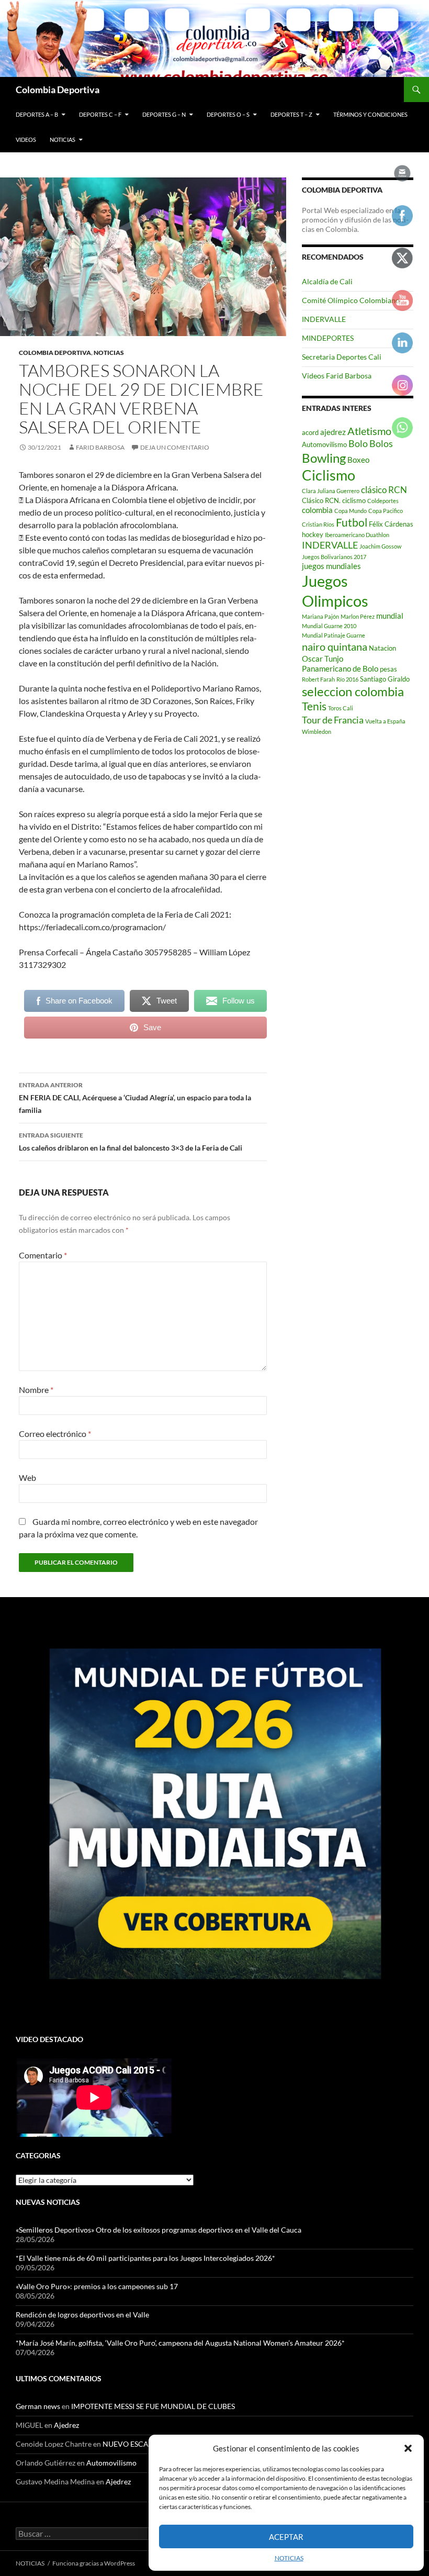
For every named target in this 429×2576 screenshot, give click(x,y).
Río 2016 (347, 679)
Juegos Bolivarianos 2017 (334, 557)
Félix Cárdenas (391, 524)
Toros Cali (341, 708)
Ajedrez (66, 2425)
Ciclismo (329, 475)
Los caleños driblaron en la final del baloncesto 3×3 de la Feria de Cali (131, 1142)
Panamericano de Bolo (340, 668)
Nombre (36, 1390)
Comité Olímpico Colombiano (351, 300)
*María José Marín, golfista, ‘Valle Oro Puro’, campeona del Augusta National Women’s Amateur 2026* (180, 2343)
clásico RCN (384, 490)
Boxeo (358, 460)
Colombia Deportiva (58, 90)
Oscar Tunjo (323, 659)
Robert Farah (318, 679)
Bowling (324, 458)
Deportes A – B (37, 114)
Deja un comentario (175, 447)
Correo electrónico (55, 1434)
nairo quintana (335, 646)
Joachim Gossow (380, 546)
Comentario (43, 1255)
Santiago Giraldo (385, 679)
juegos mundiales (331, 566)
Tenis (314, 706)
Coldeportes (383, 501)
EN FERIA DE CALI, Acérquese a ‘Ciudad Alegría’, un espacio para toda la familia (135, 1098)
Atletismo (369, 431)
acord (310, 432)
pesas (388, 669)
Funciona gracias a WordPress (94, 2563)
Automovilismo (324, 444)
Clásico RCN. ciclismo (334, 500)
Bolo (358, 443)
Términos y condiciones (370, 114)
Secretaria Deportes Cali (342, 357)
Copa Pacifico (386, 511)
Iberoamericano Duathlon (357, 535)
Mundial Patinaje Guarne (334, 635)
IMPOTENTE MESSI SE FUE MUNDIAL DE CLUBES (153, 2406)
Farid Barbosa (100, 447)
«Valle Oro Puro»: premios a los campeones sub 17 (97, 2286)
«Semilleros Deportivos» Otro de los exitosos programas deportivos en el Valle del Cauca (159, 2230)
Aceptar (286, 2537)
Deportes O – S (228, 114)
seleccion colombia (353, 692)
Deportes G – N (164, 114)
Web (27, 1477)
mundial (390, 616)
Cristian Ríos (318, 524)
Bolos (381, 443)
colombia (317, 510)
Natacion (382, 648)
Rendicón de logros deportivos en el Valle (82, 2315)
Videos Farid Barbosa (337, 376)
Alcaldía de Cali (327, 281)
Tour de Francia (333, 720)
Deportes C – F (100, 114)
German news (38, 2406)
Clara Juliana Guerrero (331, 491)
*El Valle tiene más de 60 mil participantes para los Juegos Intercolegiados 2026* (146, 2258)
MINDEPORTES (328, 338)
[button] (408, 2448)
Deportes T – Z (291, 114)
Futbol (352, 522)
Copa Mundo (351, 511)
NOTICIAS (289, 2558)
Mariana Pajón (320, 616)
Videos (26, 140)
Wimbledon (317, 732)
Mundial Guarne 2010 (329, 626)
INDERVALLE (324, 319)
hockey (313, 534)
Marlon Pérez (358, 616)
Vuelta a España (385, 721)
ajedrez (333, 432)
